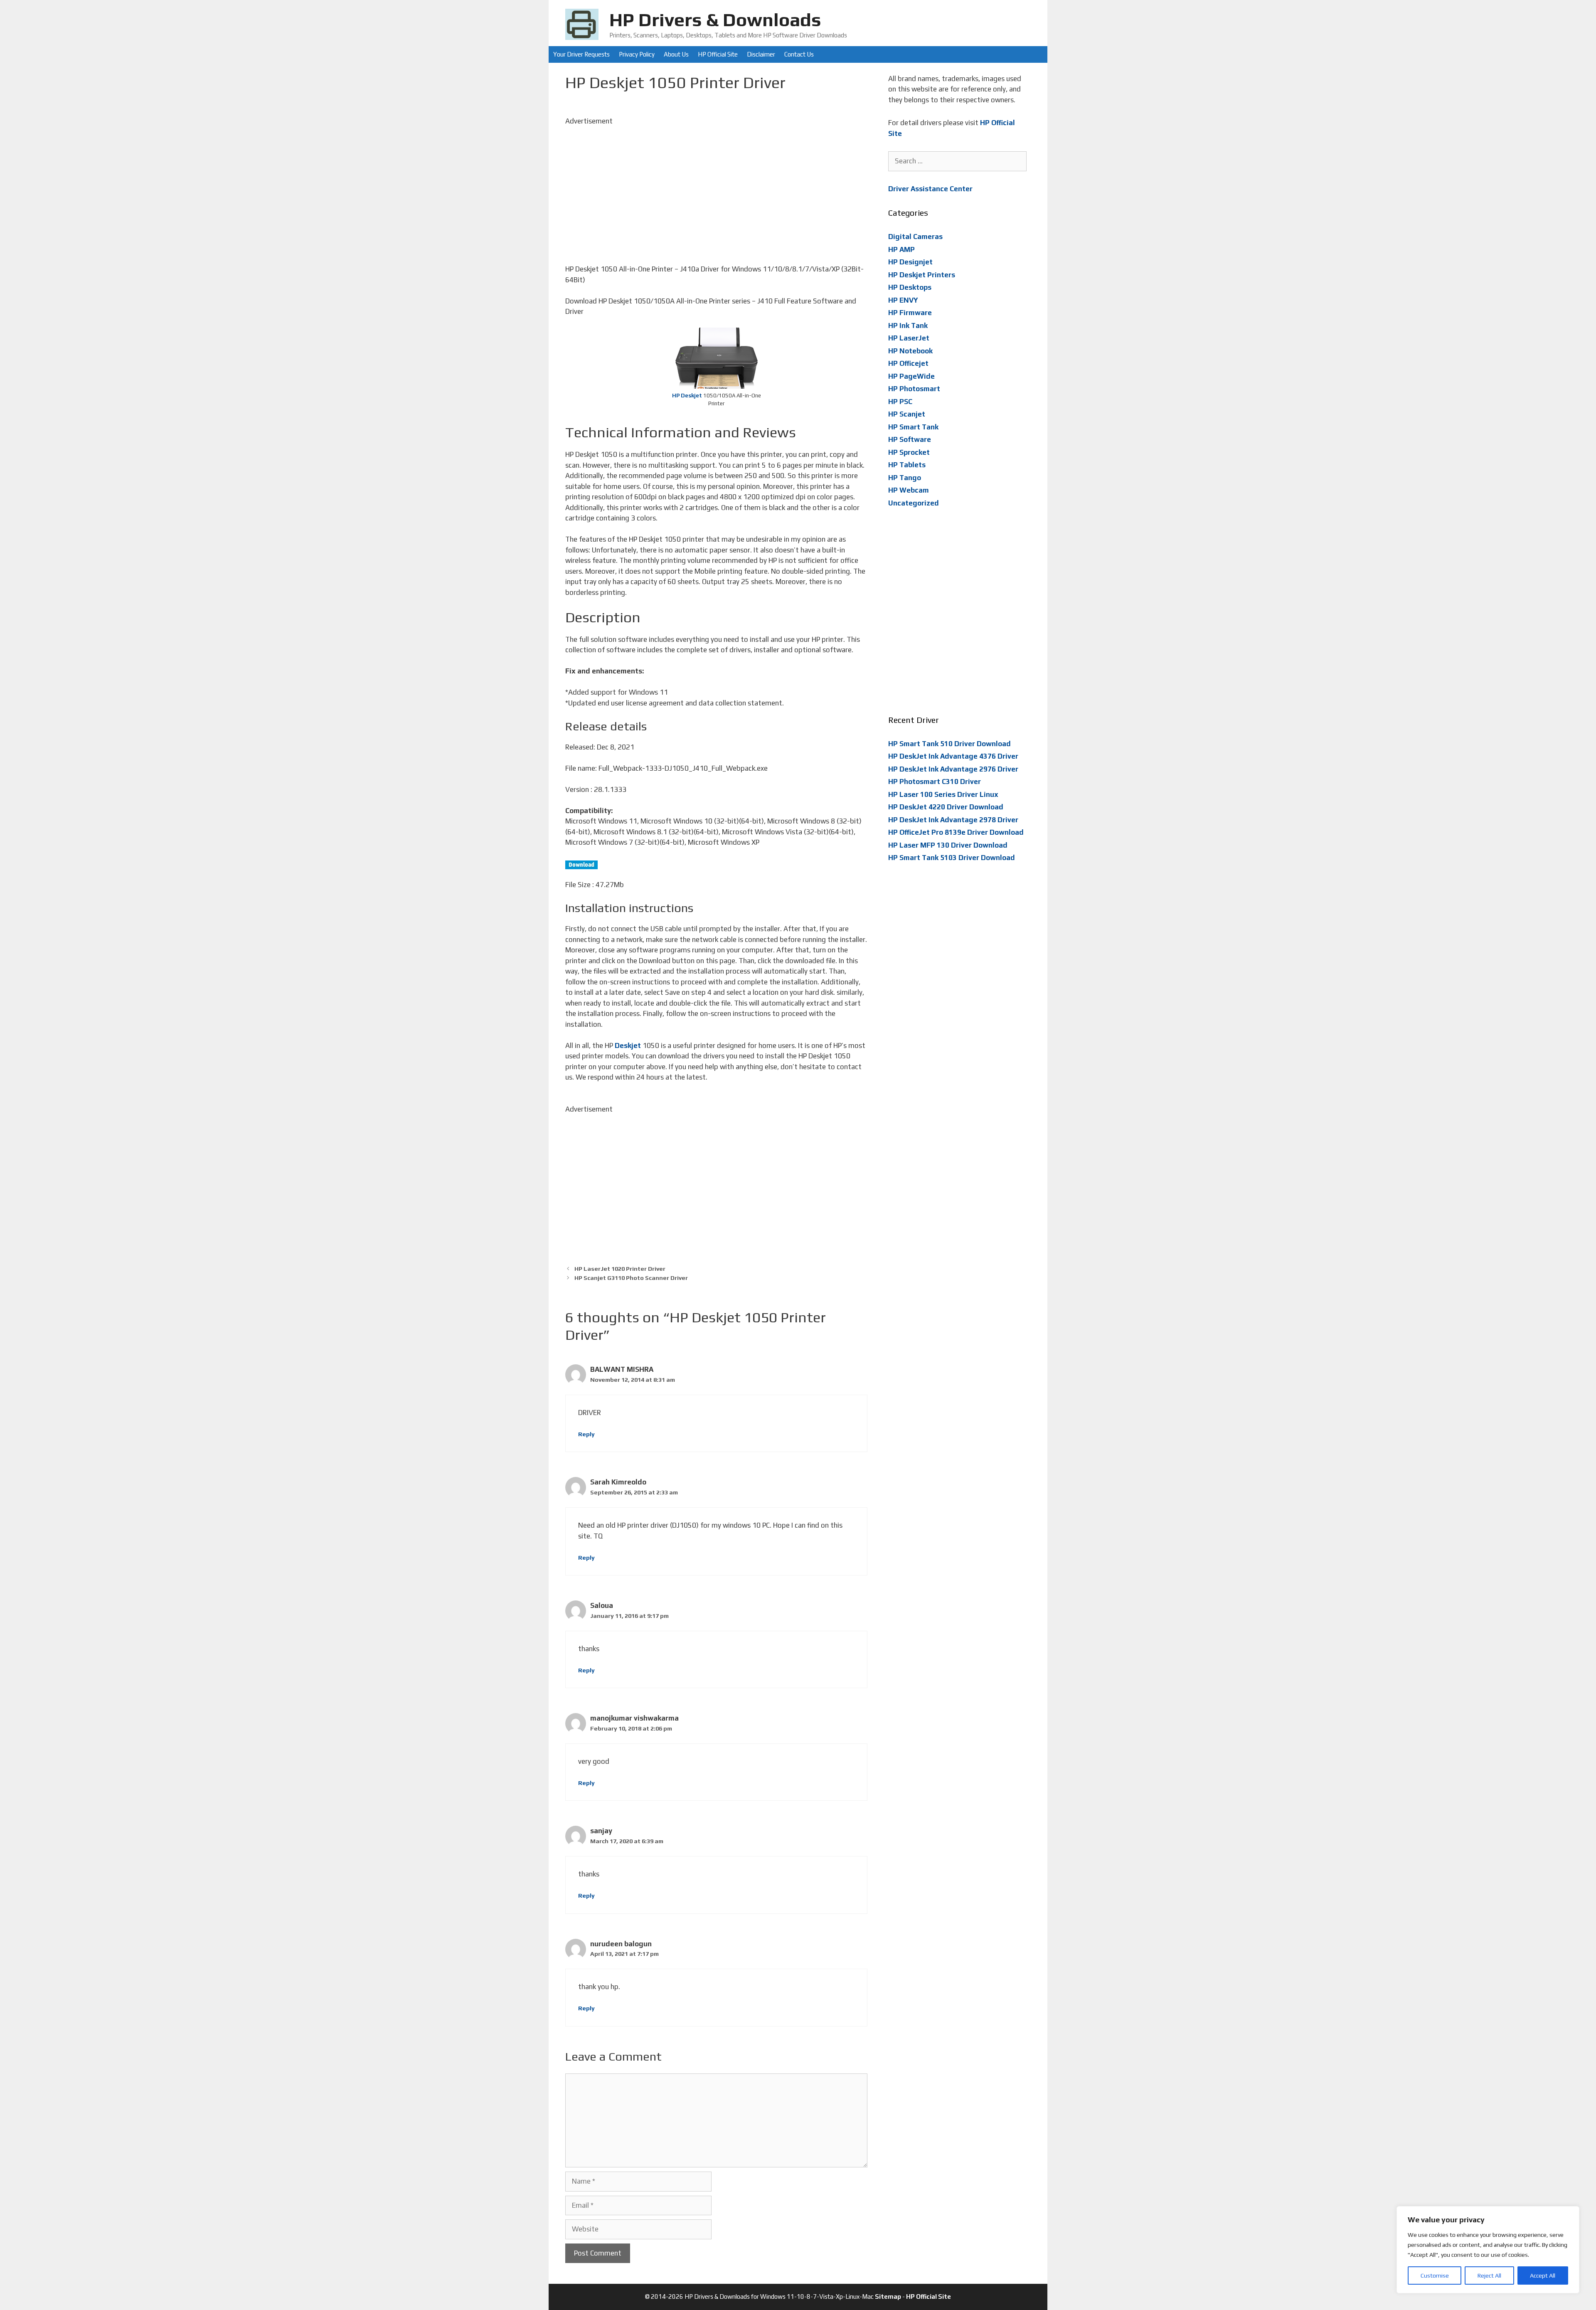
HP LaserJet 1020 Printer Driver (620, 1268)
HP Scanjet (907, 414)
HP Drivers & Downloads (715, 20)
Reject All (1489, 2275)
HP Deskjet (687, 396)
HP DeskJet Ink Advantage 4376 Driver (953, 756)
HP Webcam (909, 490)
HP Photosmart (914, 389)
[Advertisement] (716, 185)
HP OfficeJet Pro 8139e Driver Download (956, 832)
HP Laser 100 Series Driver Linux (943, 794)
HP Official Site (718, 54)
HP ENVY (903, 300)
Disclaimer (761, 54)
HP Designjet (910, 262)
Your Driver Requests (581, 54)
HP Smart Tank (913, 427)
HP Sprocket (909, 452)
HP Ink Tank (908, 325)
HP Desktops (910, 287)
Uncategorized (914, 503)
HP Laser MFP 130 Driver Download (948, 845)
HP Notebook (910, 351)
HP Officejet (908, 363)
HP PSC (900, 402)
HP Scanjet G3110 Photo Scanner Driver (631, 1278)
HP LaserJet (909, 338)
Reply (586, 1434)
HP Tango (905, 478)
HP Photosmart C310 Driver (935, 782)
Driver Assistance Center (930, 189)
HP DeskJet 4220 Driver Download (946, 807)
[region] (1488, 2250)
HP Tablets (907, 465)
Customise (1435, 2275)
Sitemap (888, 2296)
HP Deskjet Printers (922, 275)
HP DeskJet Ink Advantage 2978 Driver (953, 820)
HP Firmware (910, 313)
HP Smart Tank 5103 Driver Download (952, 858)
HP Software (910, 439)
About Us (676, 54)
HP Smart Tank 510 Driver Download (949, 744)
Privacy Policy (637, 54)
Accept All (1543, 2275)
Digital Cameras (915, 237)
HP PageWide (911, 376)
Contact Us (799, 54)
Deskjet (628, 1045)
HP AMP (901, 249)
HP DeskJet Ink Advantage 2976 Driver (953, 769)
